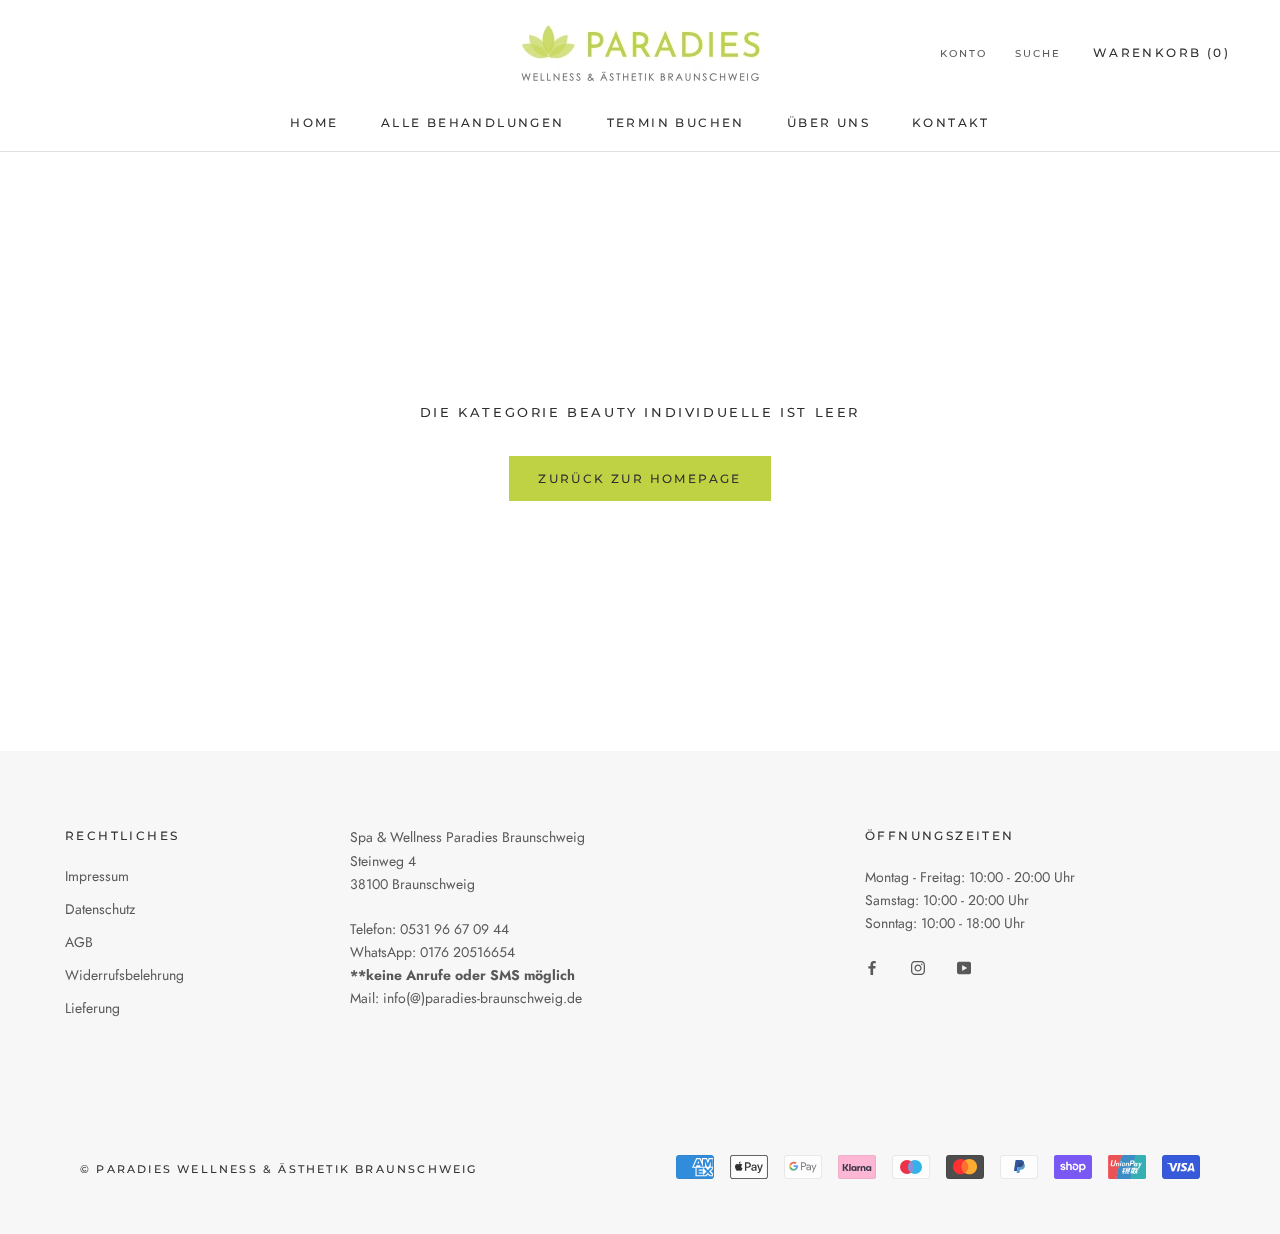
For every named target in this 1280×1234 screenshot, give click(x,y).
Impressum (97, 876)
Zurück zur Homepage (640, 478)
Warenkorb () (1161, 52)
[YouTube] (964, 967)
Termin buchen (676, 122)
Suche (1038, 53)
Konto (963, 53)
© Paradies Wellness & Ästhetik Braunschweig (279, 1169)
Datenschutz (100, 909)
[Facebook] (872, 967)
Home (314, 122)
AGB (79, 942)
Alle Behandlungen (473, 122)
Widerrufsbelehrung (124, 975)
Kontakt (951, 122)
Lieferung (92, 1008)
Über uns (828, 122)
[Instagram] (918, 967)
